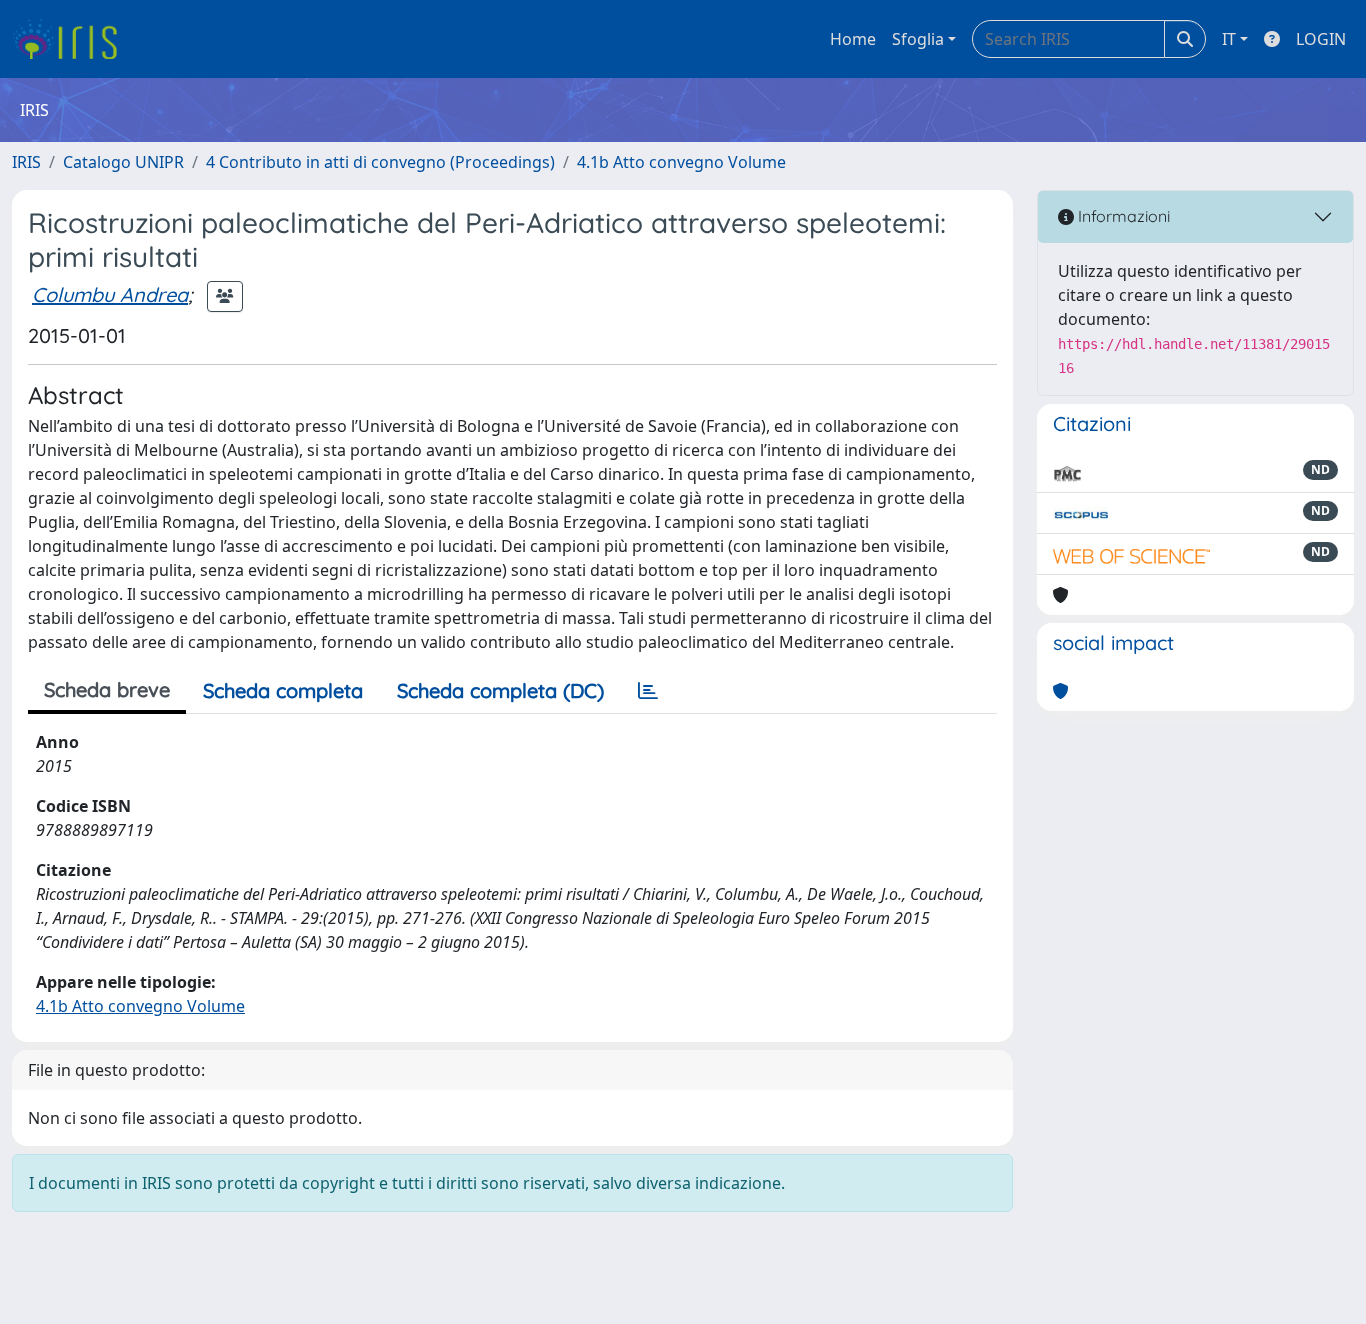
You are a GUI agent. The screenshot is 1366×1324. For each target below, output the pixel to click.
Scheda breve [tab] (107, 689)
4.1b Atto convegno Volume (681, 162)
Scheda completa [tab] (283, 690)
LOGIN (1321, 39)
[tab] (648, 691)
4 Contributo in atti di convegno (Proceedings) (380, 162)
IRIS (26, 162)
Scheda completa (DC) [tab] (500, 690)
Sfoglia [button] (918, 39)
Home (853, 39)
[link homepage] (72, 39)
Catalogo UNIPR (123, 162)
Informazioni (1122, 216)
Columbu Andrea (110, 294)
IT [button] (1229, 39)
